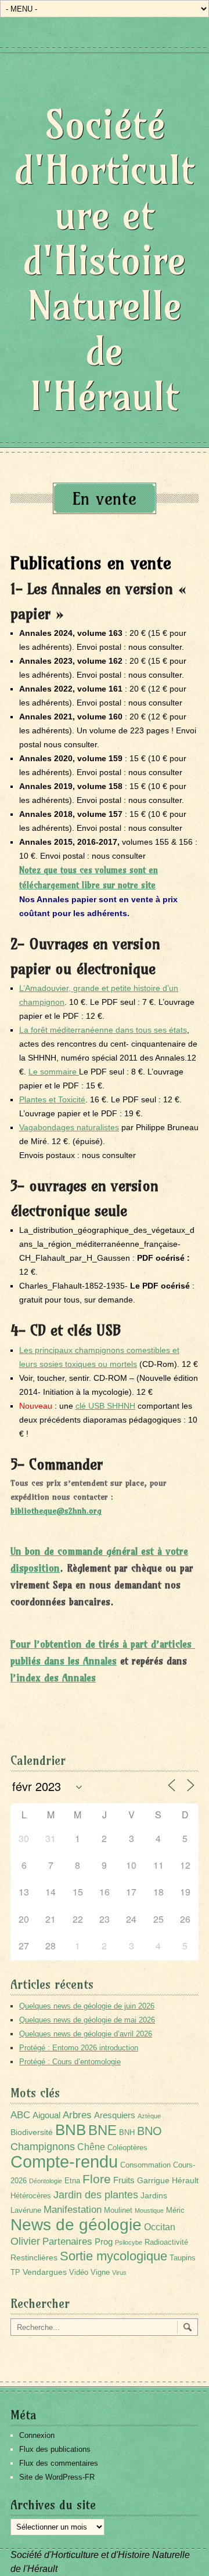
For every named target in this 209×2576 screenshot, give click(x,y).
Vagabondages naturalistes (69, 1127)
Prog (104, 2242)
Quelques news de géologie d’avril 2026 (86, 2034)
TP (15, 2273)
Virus (119, 2273)
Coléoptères (127, 2148)
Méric (175, 2210)
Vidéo (79, 2273)
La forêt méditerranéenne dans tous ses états (103, 1030)
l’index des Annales (53, 1678)
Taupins (183, 2258)
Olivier (25, 2241)
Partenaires (67, 2242)
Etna (72, 2181)
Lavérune (26, 2210)
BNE (102, 2130)
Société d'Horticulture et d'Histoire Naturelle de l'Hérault (105, 260)
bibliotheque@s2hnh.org (56, 1511)
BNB (71, 2130)
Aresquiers (115, 2115)
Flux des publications (55, 2449)
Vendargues (45, 2272)
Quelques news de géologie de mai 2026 (87, 2020)
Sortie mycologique (113, 2256)
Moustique (149, 2210)
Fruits (124, 2180)
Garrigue (153, 2180)
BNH (127, 2133)
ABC (20, 2115)
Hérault (185, 2180)
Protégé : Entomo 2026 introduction (79, 2048)
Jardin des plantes (96, 2195)
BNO (149, 2131)
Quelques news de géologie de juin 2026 (87, 2006)
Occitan (160, 2227)
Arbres (77, 2115)
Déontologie (46, 2181)
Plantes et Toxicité (52, 1099)
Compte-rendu (64, 2161)
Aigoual (46, 2115)
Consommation (145, 2165)
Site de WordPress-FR (57, 2477)
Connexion (37, 2435)
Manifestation (73, 2210)
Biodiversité (32, 2132)
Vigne (100, 2273)
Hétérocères (31, 2196)
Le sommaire (54, 1072)
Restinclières (34, 2257)
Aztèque (149, 2116)
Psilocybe (129, 2242)
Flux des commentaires (59, 2463)
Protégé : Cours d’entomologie (70, 2062)
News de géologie (76, 2224)
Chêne (91, 2147)
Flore (97, 2179)
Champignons (43, 2147)
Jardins (154, 2195)
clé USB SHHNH (105, 1406)
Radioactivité (166, 2242)
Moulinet (118, 2210)
